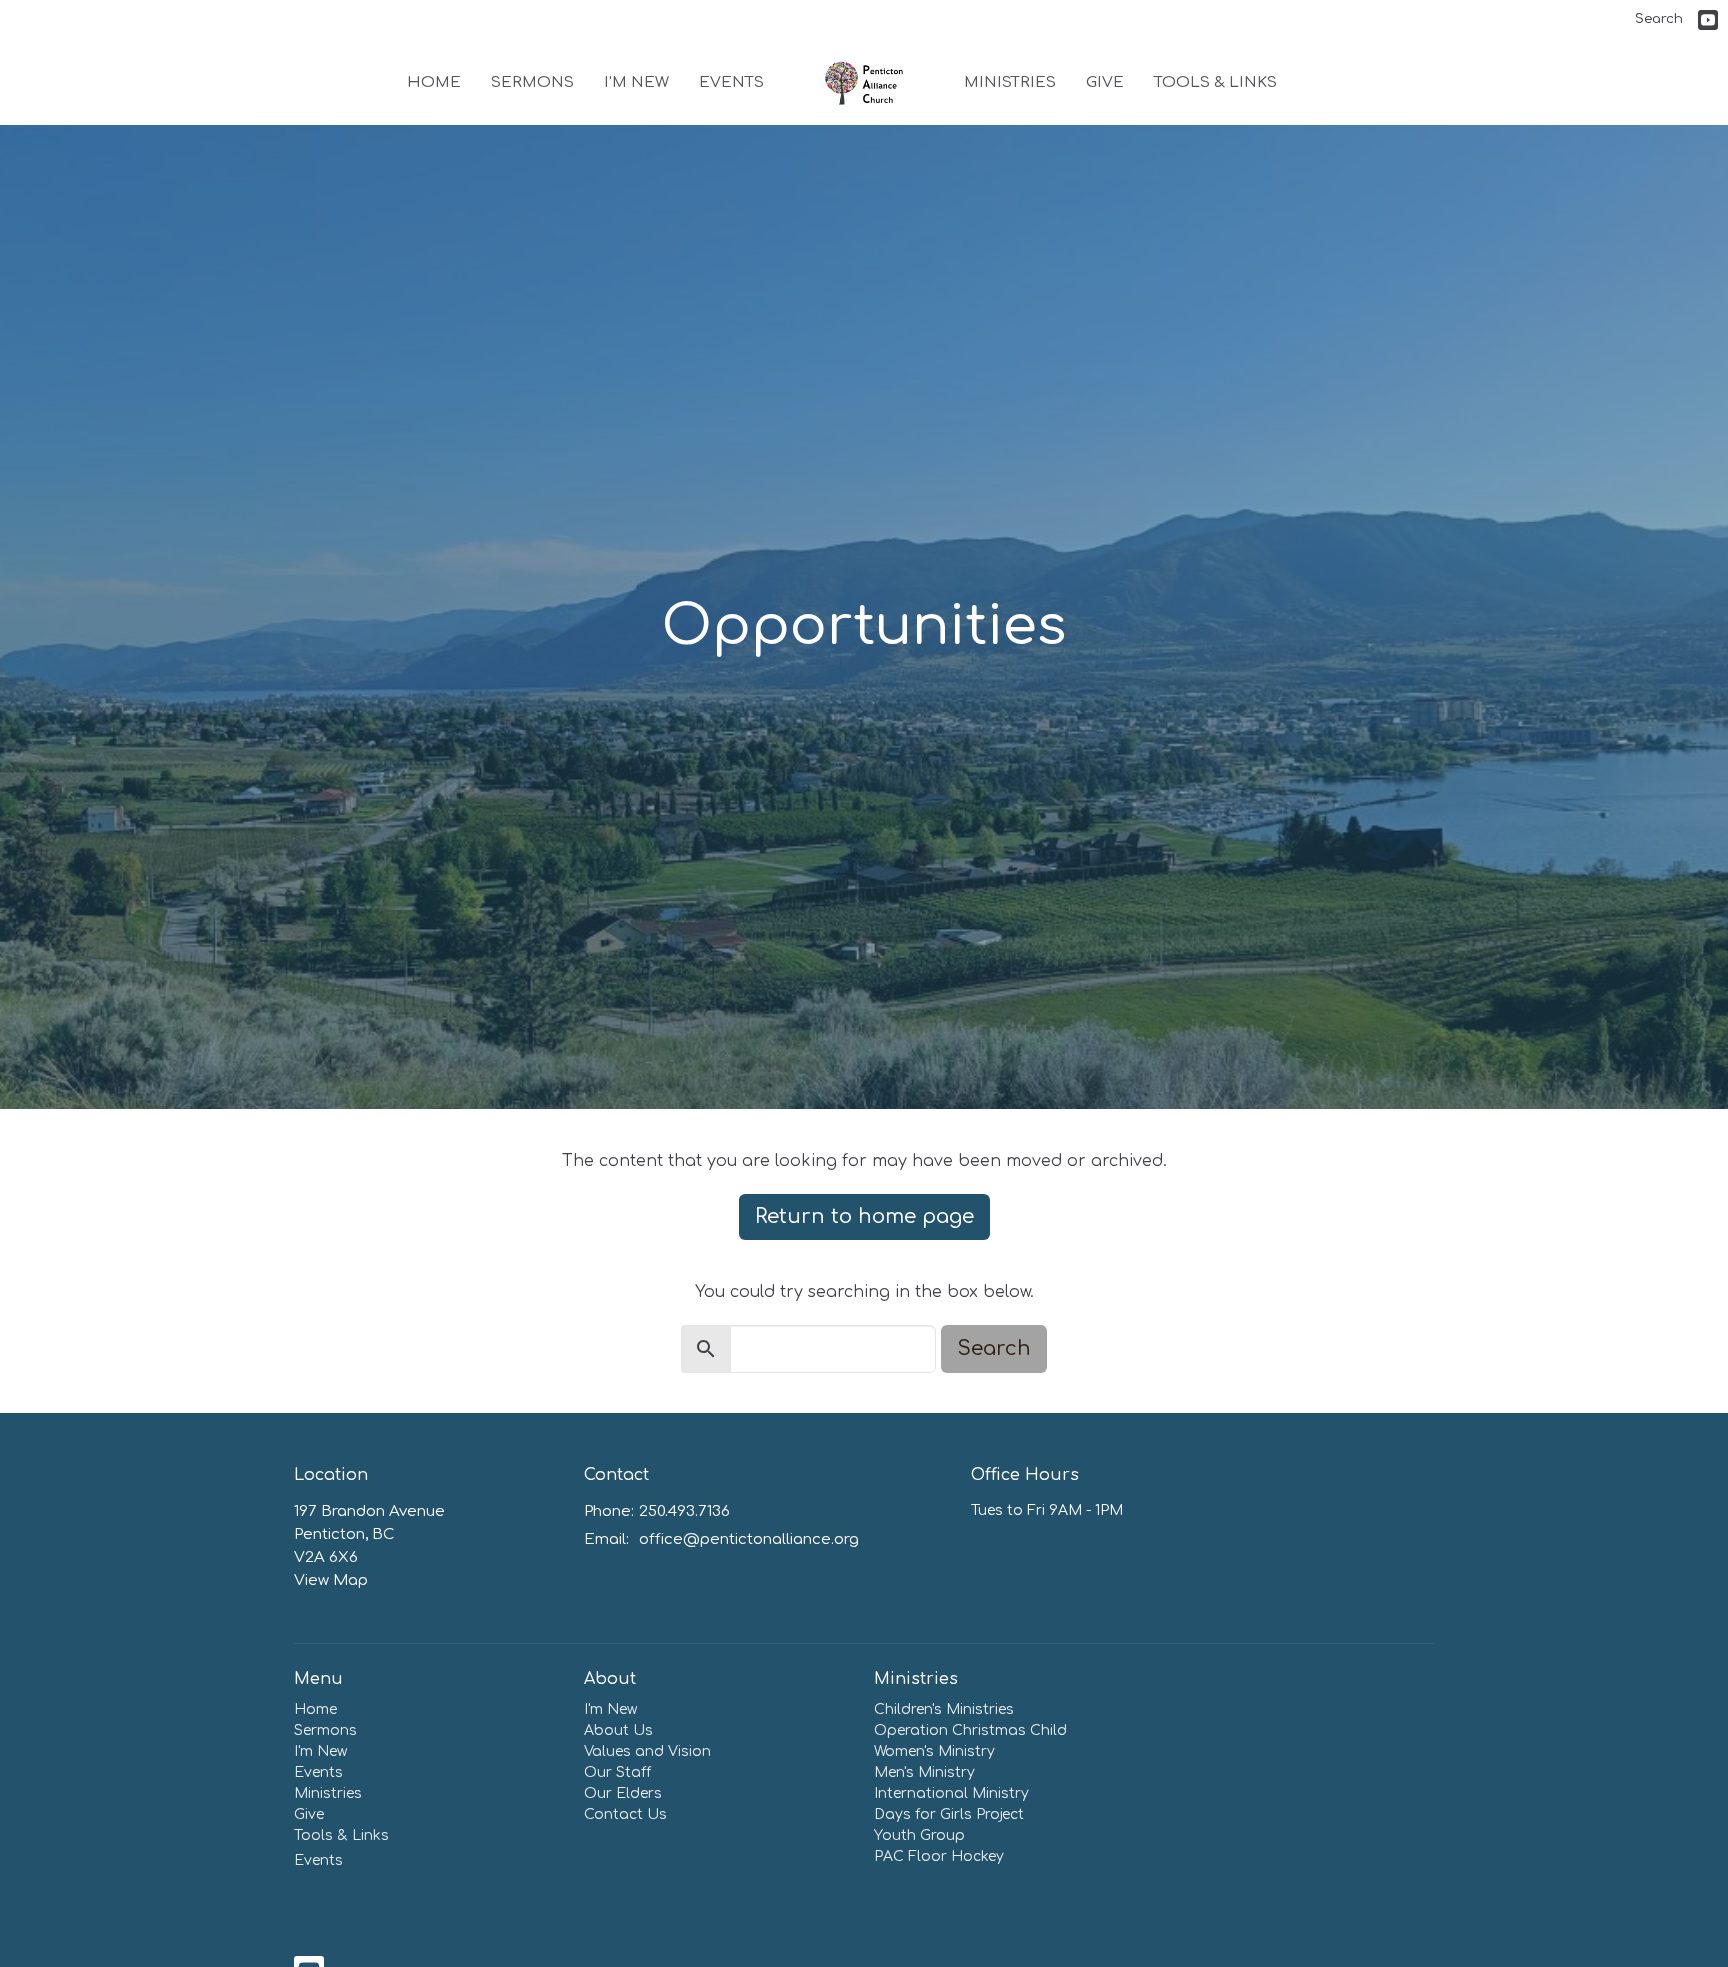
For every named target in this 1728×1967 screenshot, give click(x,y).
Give (1105, 82)
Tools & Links (1215, 82)
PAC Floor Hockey (939, 1856)
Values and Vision (647, 1751)
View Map (331, 1580)
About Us (618, 1730)
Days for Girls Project (949, 1814)
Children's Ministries (944, 1709)
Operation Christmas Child (970, 1730)
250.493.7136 (684, 1511)
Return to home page (864, 1216)
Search (1659, 19)
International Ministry (951, 1793)
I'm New (636, 82)
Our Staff (617, 1772)
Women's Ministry (934, 1751)
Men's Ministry (924, 1772)
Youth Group (919, 1835)
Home (434, 82)
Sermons (532, 82)
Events (731, 82)
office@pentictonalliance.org (749, 1539)
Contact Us (625, 1814)
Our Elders (623, 1793)
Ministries (1010, 82)
